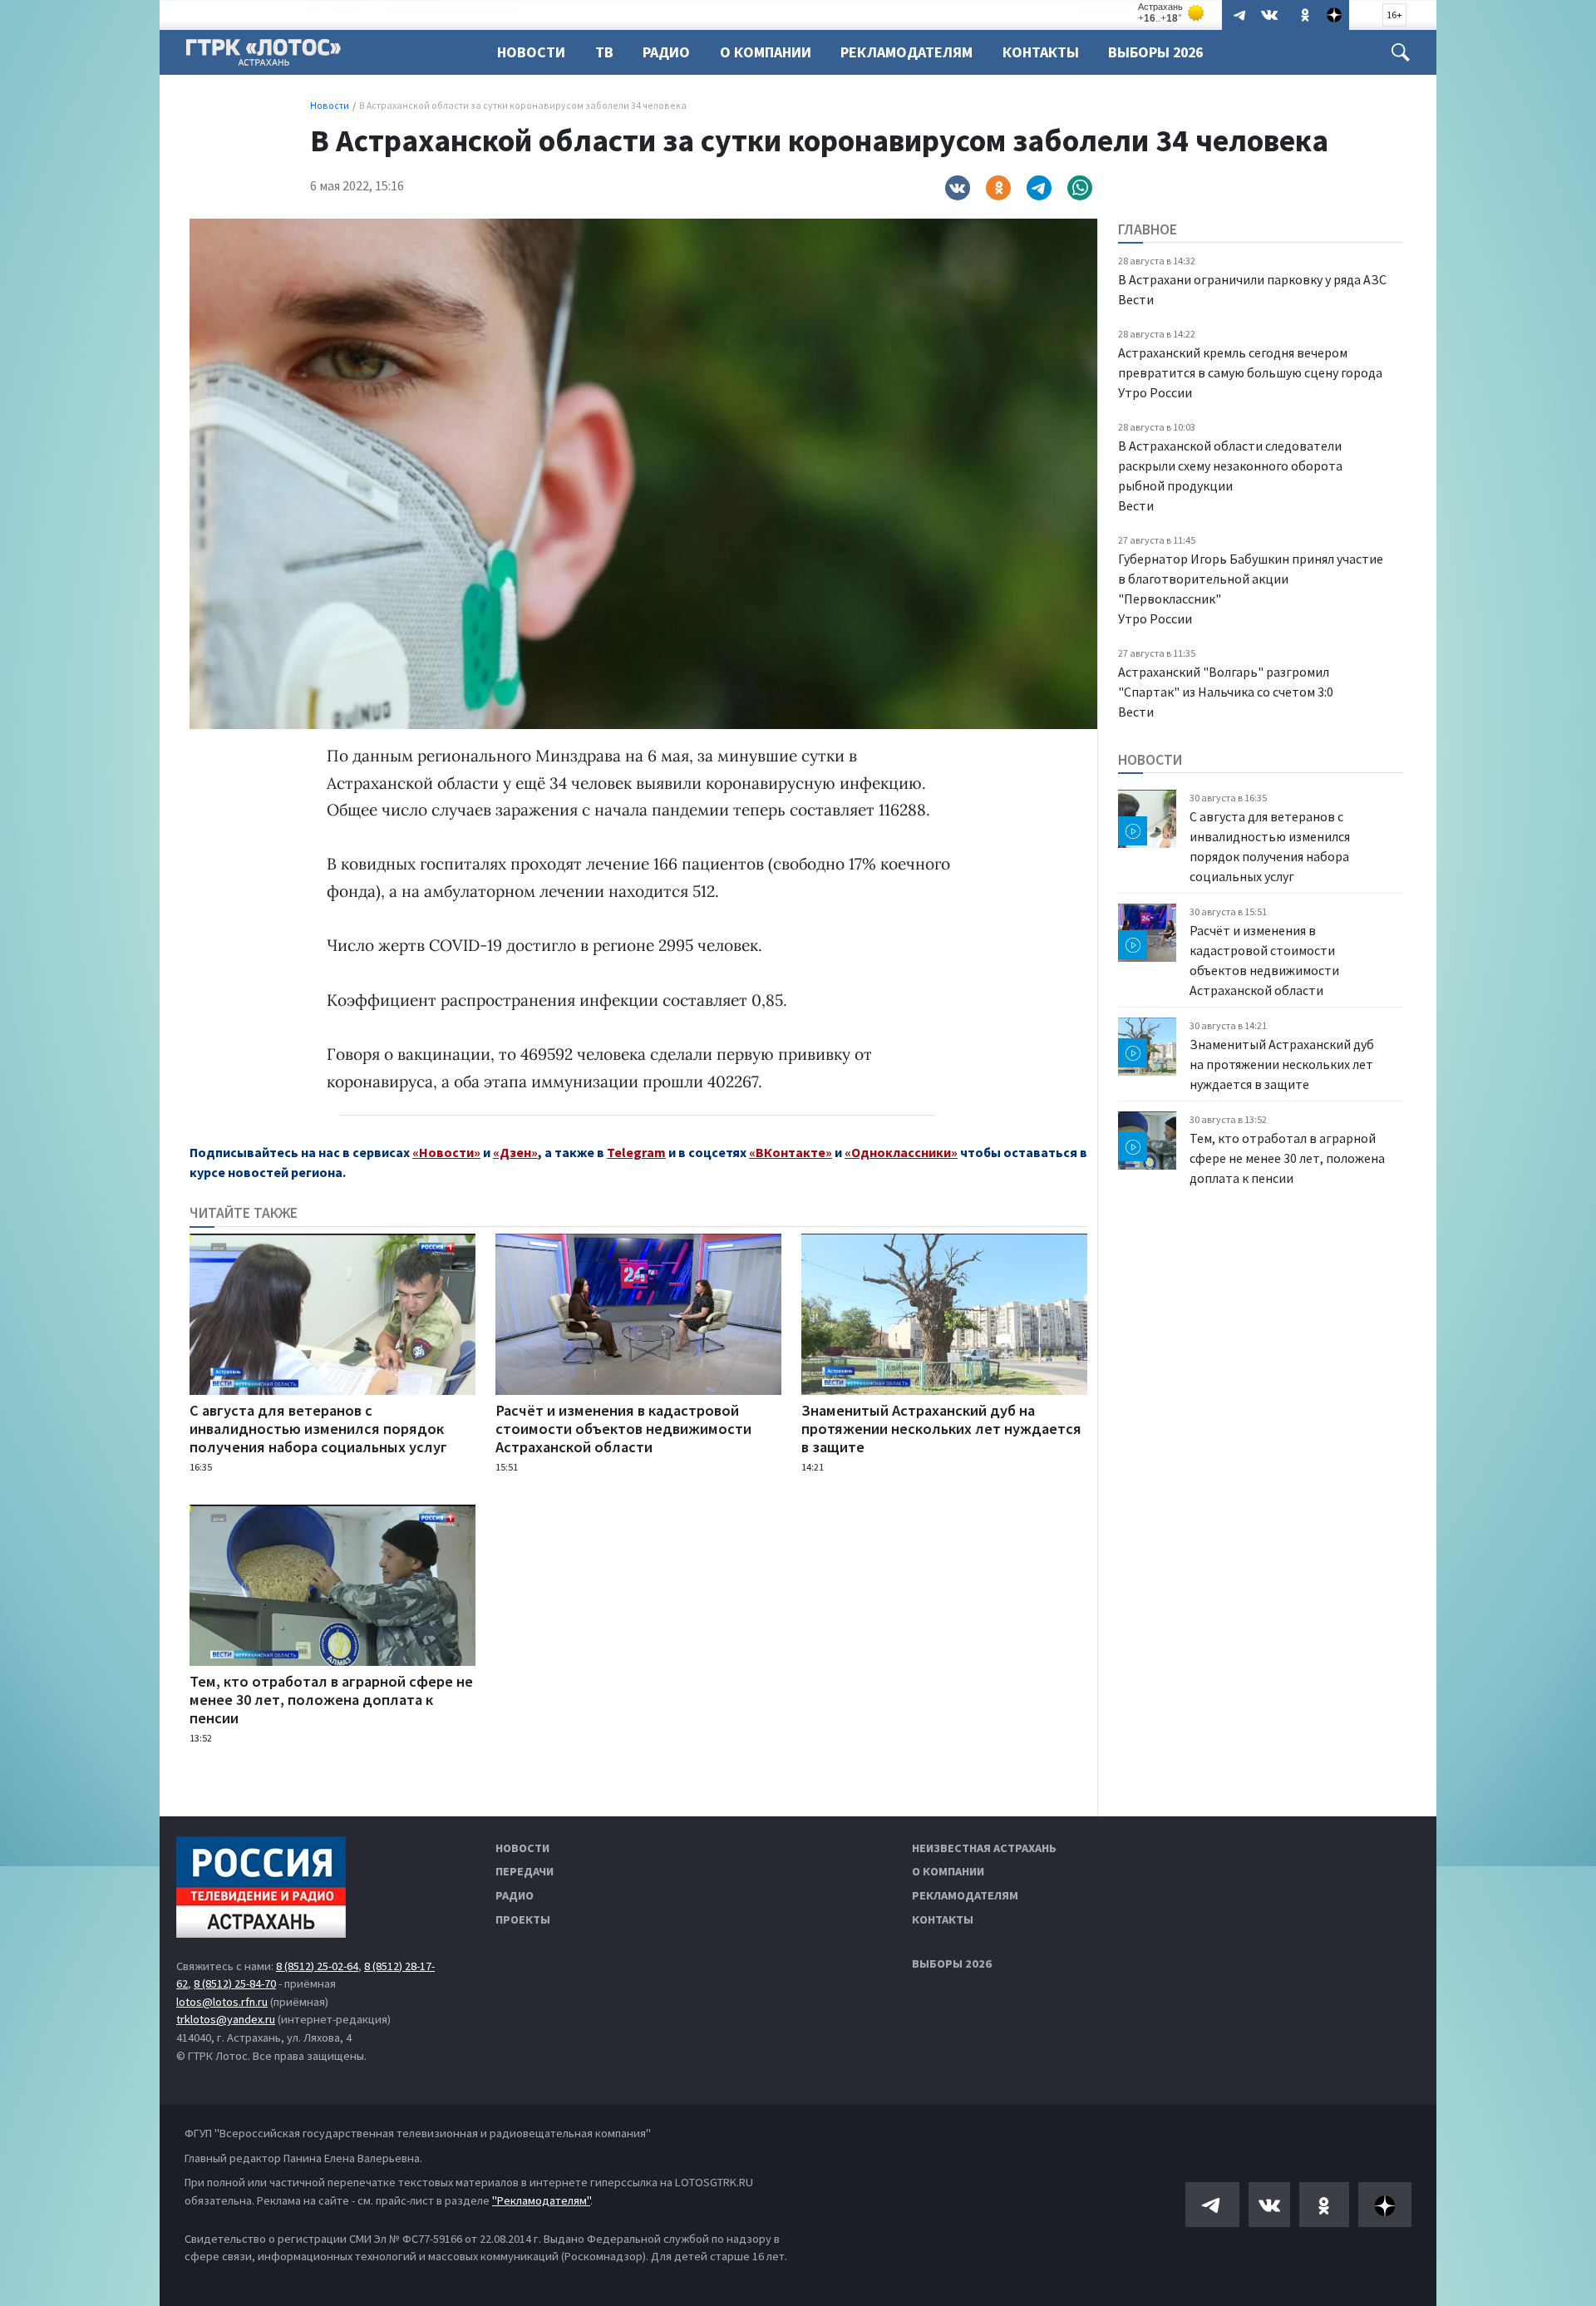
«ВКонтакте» (791, 1152)
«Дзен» (515, 1152)
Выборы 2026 (1155, 52)
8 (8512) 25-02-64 (317, 1966)
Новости (531, 52)
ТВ (604, 52)
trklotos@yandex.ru (226, 2019)
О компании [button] (766, 52)
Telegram (636, 1152)
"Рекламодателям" (541, 2200)
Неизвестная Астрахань (984, 1848)
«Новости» (446, 1152)
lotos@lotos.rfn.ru (222, 2002)
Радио (666, 52)
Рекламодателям (906, 52)
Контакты (1041, 52)
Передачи (525, 1871)
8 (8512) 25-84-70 (235, 1983)
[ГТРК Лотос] (264, 57)
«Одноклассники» (901, 1152)
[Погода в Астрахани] (1172, 13)
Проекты (523, 1919)
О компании (948, 1871)
